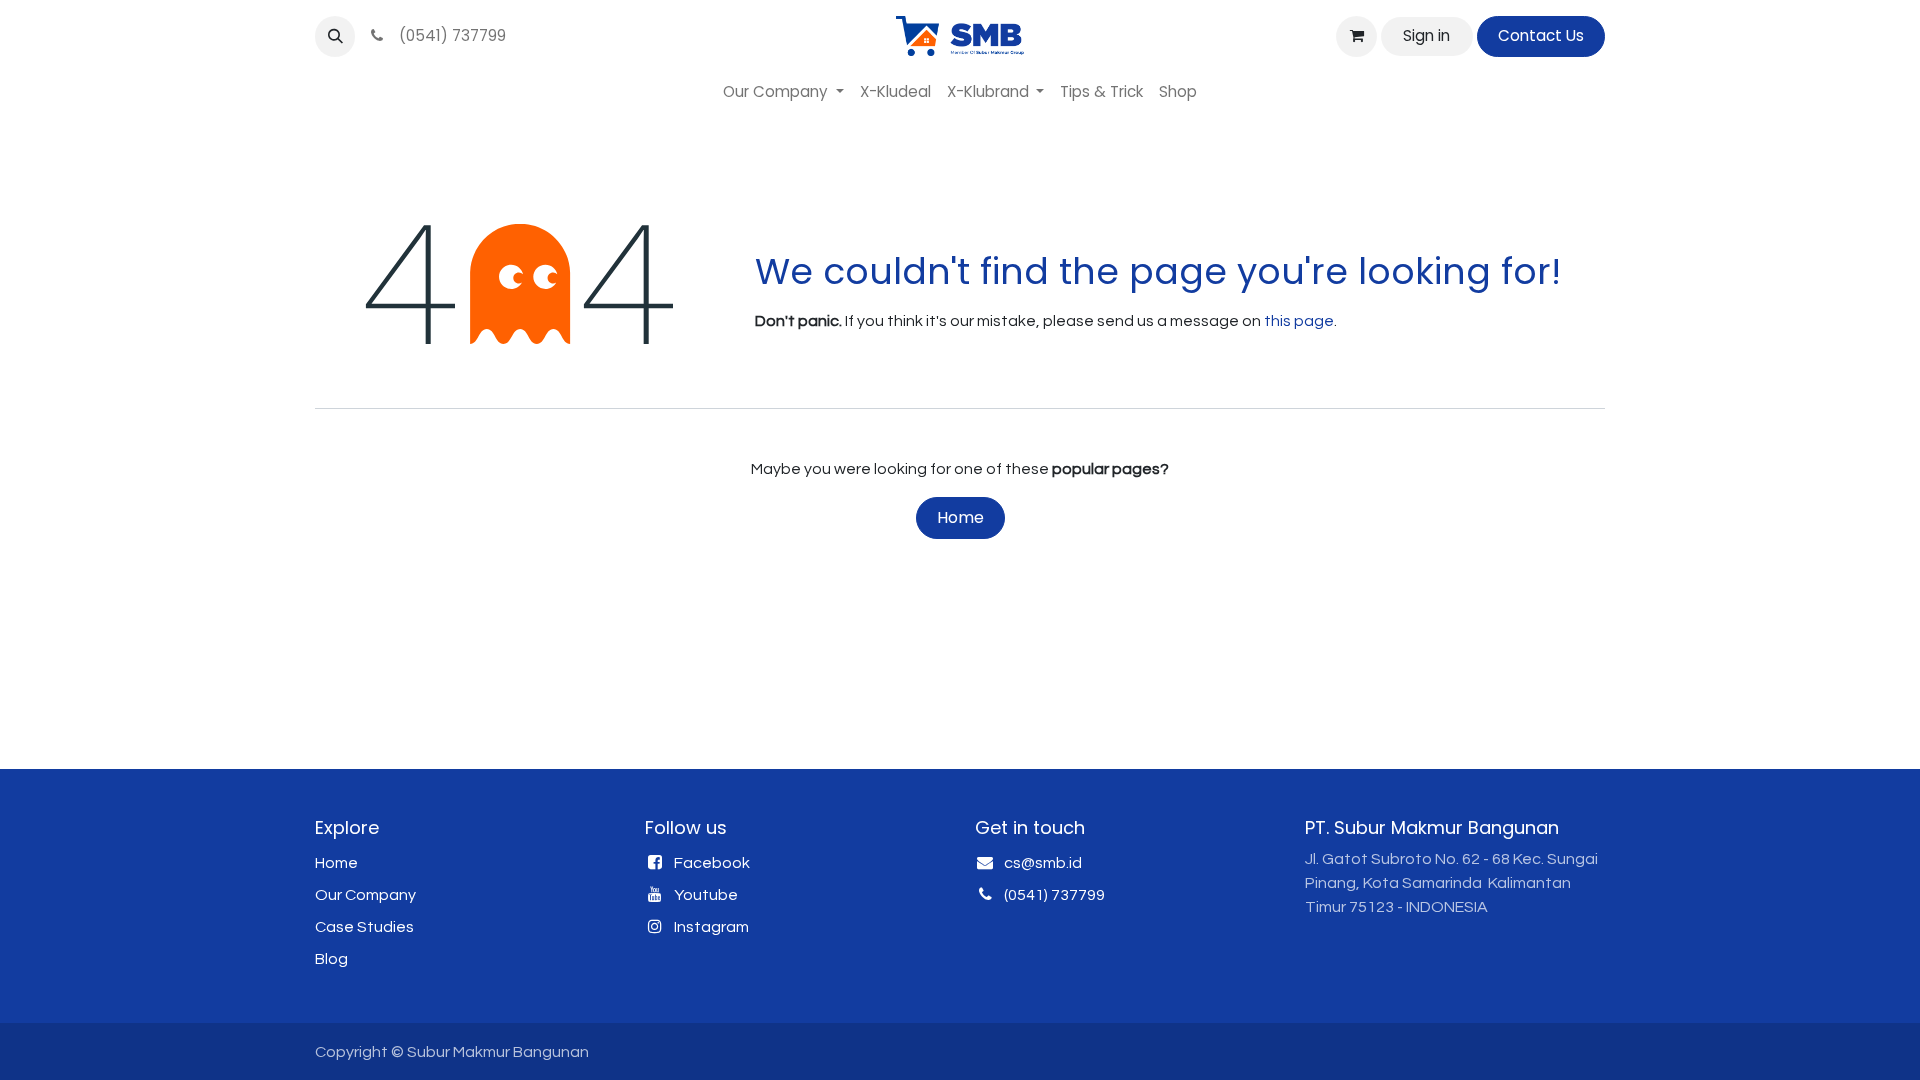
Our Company (365, 895)
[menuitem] (783, 92)
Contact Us (1541, 35)
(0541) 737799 (448, 35)
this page (1299, 321)
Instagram (711, 927)
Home (960, 517)
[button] (335, 36)
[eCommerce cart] (1356, 36)
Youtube (706, 895)
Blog (331, 959)
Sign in (1426, 35)
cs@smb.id (1043, 863)
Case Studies (364, 927)
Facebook (712, 863)
